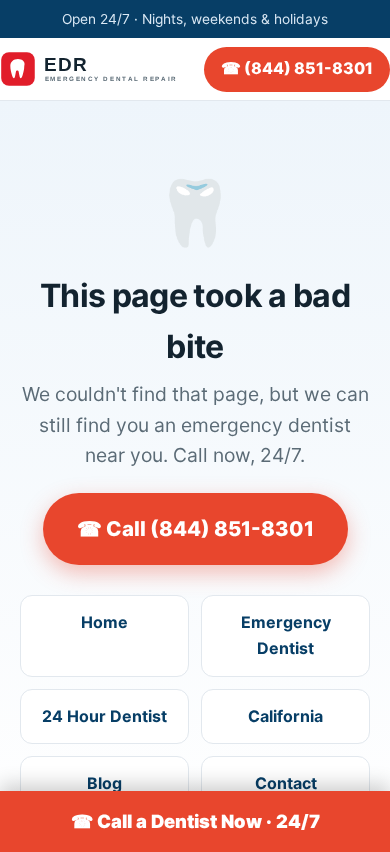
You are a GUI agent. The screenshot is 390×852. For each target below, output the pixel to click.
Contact (286, 783)
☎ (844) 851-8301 (297, 68)
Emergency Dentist (286, 635)
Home (104, 622)
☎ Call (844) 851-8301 (195, 528)
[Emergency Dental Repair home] (99, 69)
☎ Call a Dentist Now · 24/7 (195, 821)
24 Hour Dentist (104, 716)
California (285, 716)
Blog (104, 783)
